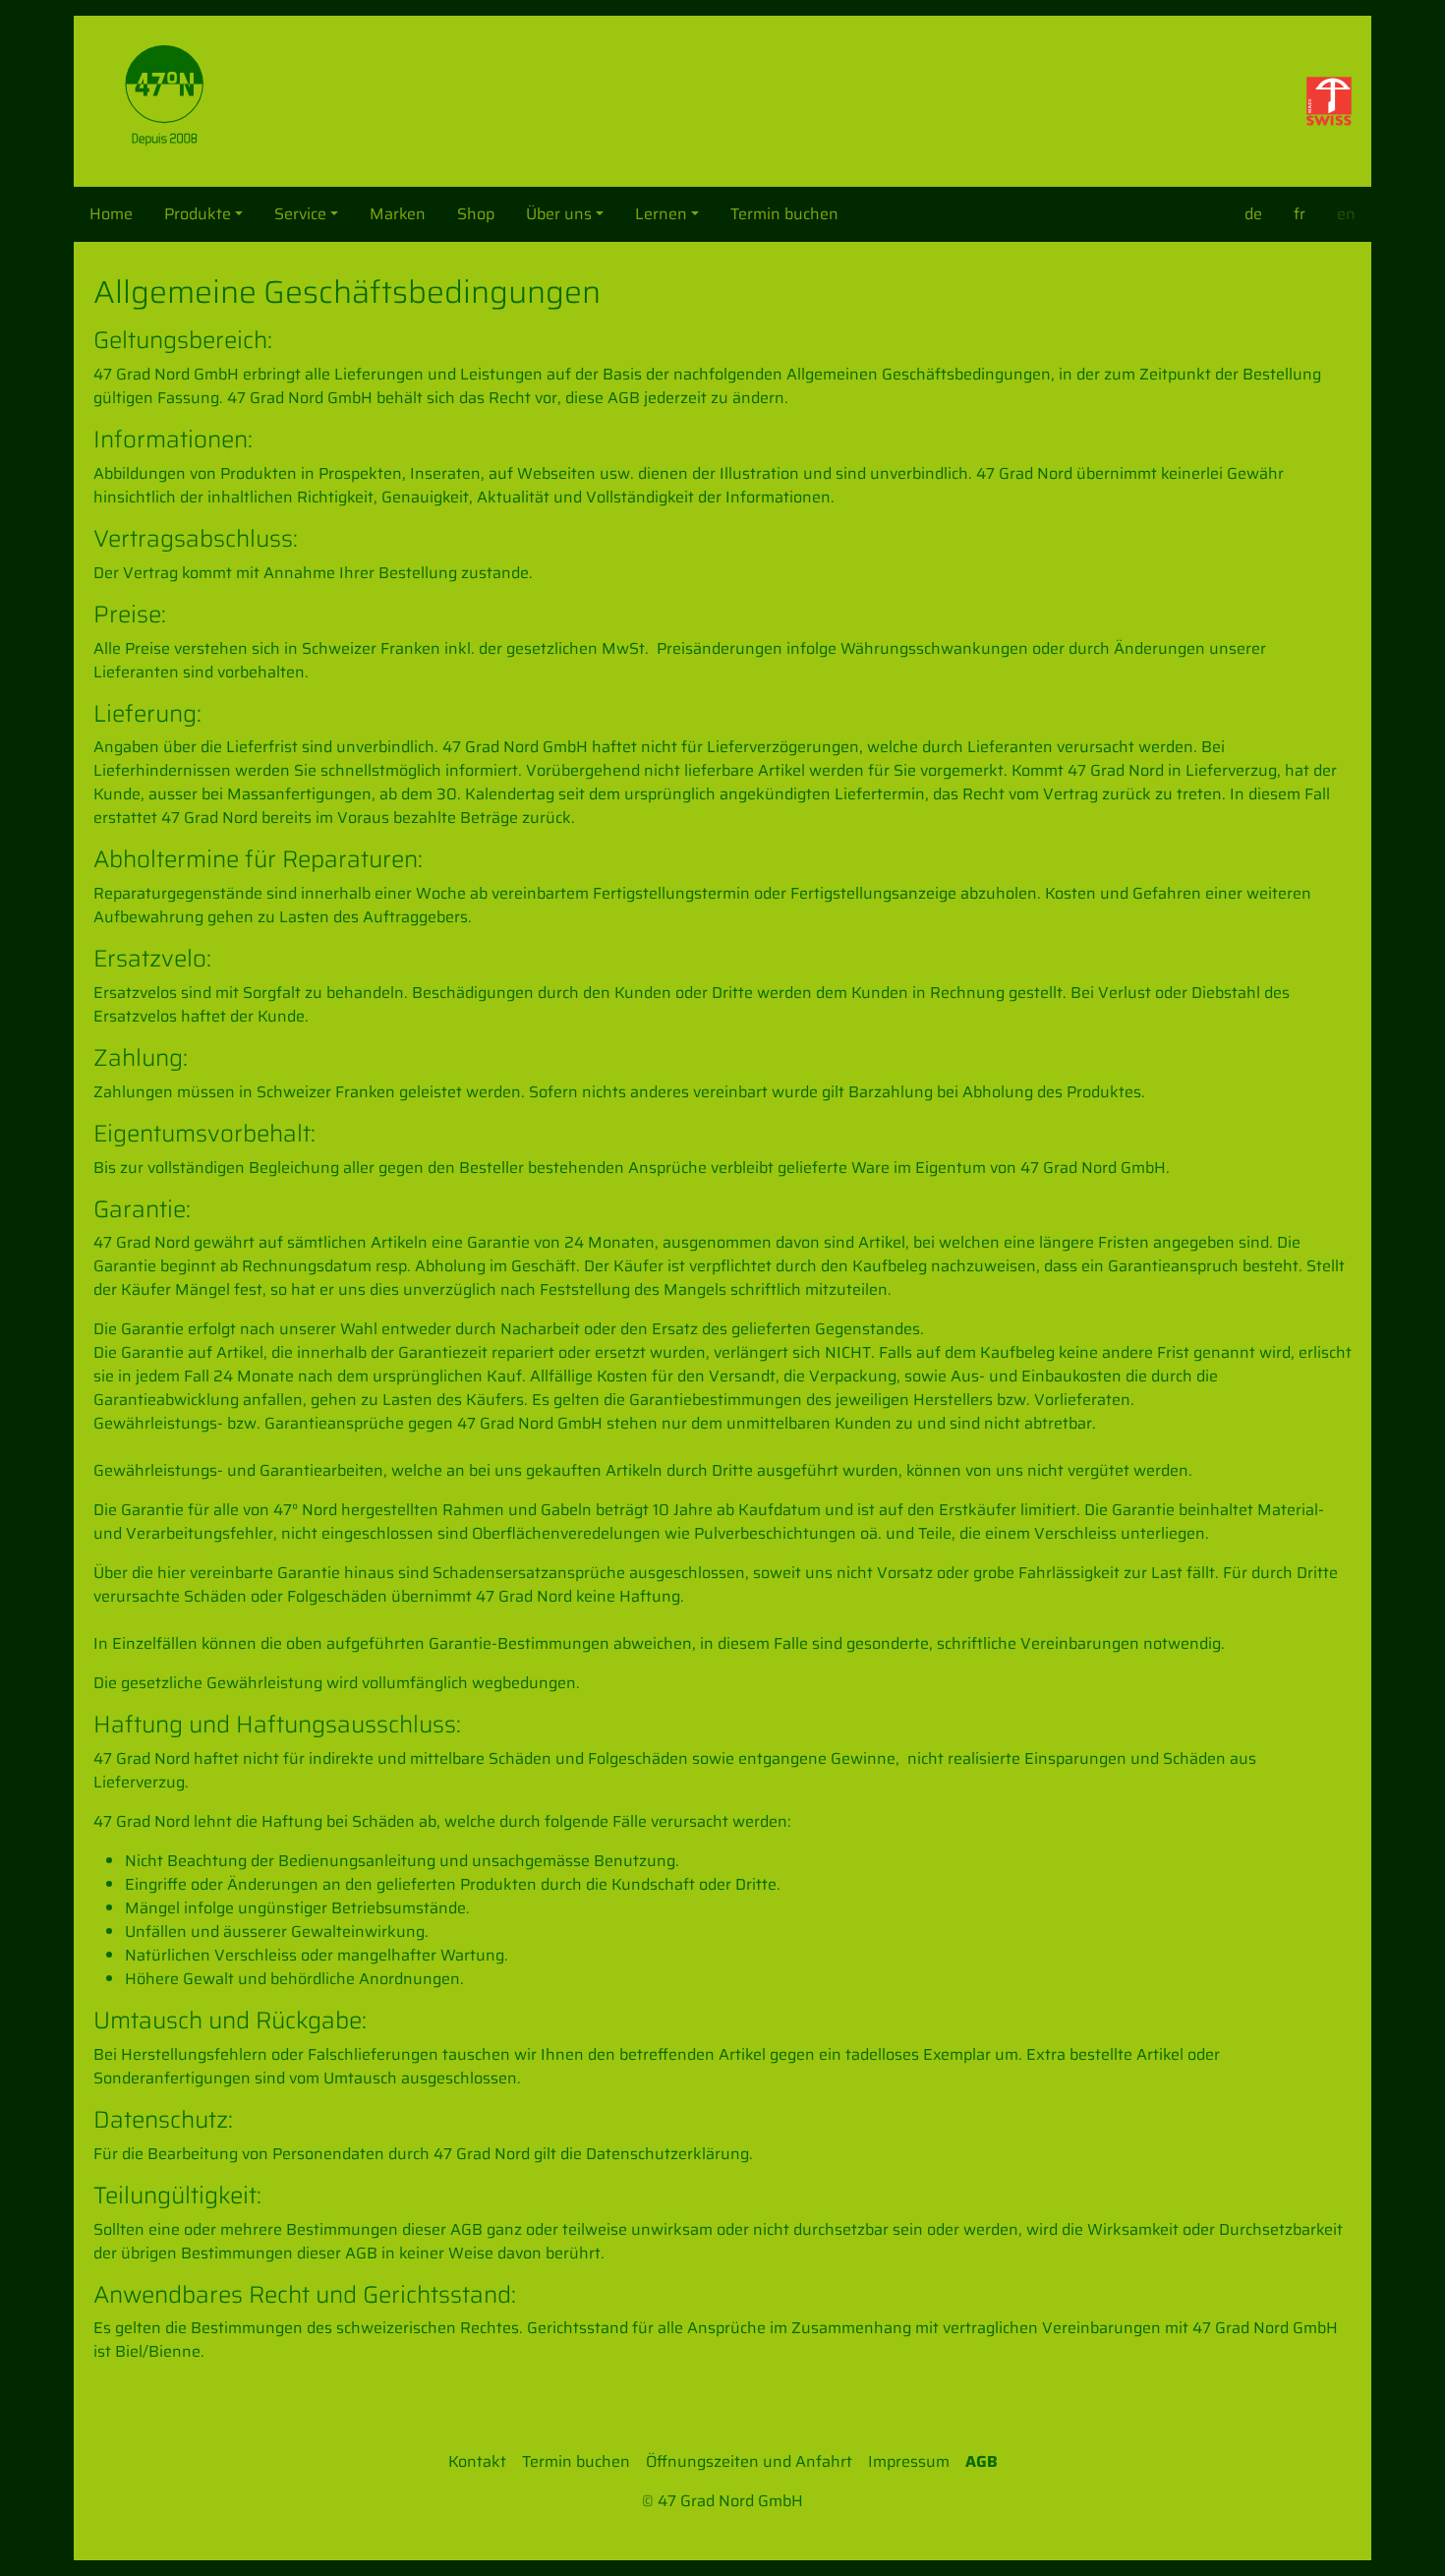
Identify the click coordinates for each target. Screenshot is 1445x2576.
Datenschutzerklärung (667, 2154)
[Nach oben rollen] (1402, 2533)
